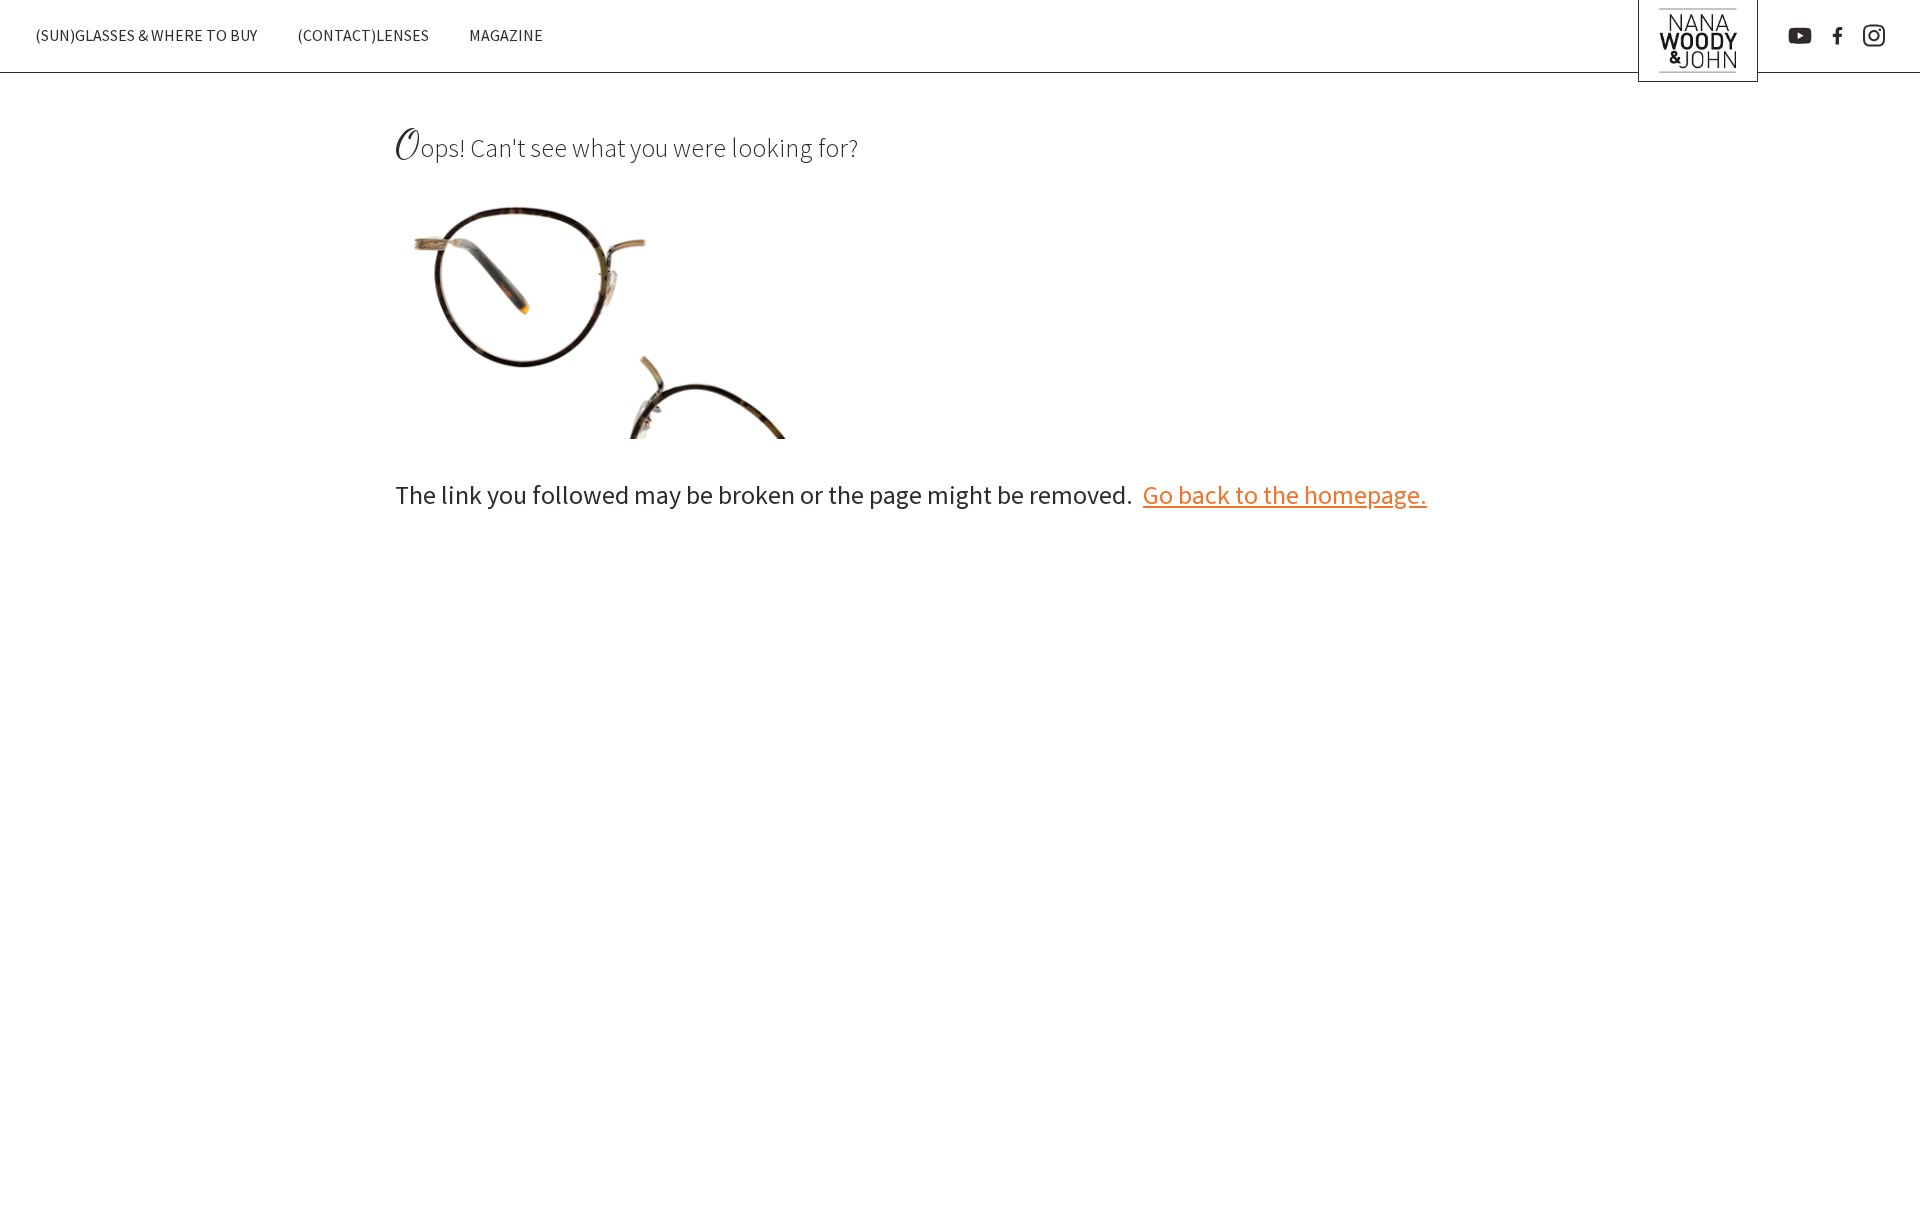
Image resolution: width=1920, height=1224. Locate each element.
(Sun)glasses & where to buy (146, 35)
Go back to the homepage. (1285, 494)
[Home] (1698, 36)
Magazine (506, 35)
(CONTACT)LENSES (363, 35)
